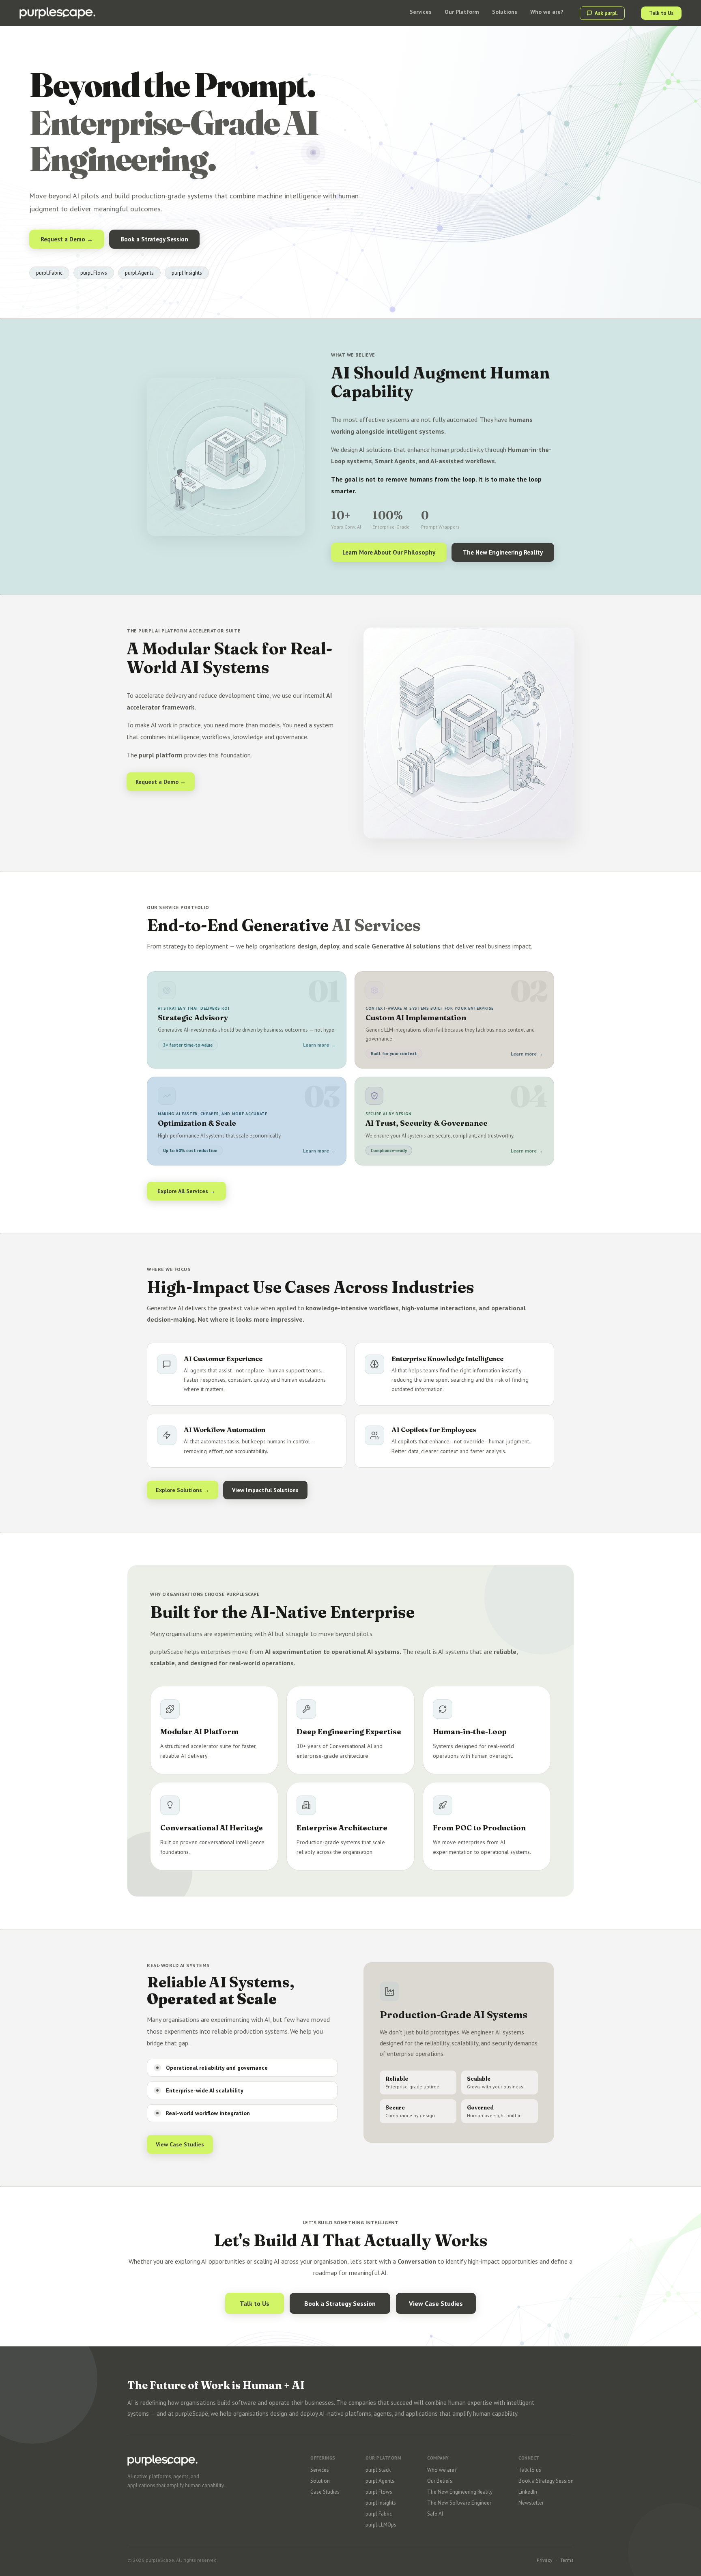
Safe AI (435, 2514)
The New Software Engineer (459, 2503)
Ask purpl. (606, 13)
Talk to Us (661, 13)
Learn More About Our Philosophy (389, 552)
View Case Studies (180, 2144)
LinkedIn (528, 2492)
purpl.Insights (381, 2503)
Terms (567, 2560)
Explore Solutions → (183, 1490)
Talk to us (530, 2470)
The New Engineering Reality (503, 552)
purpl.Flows (379, 2492)
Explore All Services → (186, 1191)
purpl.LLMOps (381, 2525)
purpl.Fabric (379, 2514)
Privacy (545, 2560)
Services (320, 2470)
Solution (320, 2481)
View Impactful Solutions (265, 1490)
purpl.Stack (378, 2470)
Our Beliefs (440, 2481)
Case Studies (325, 2492)
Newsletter (531, 2503)
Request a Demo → (67, 239)
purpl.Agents (380, 2481)
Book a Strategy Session (154, 239)
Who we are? (442, 2470)
